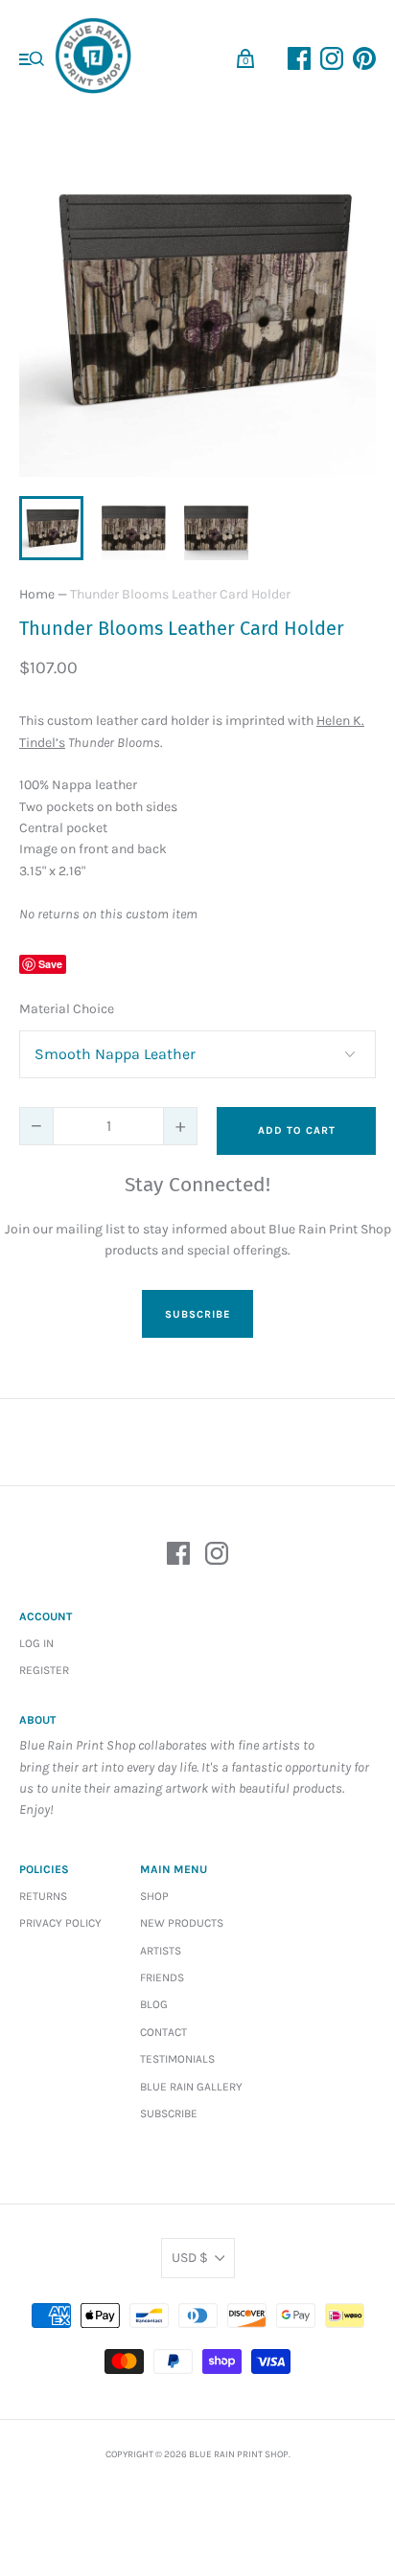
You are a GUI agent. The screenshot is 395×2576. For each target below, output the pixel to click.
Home (37, 594)
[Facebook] (178, 1557)
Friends (162, 1977)
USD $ (190, 2258)
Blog (154, 2004)
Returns (43, 1896)
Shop (154, 1896)
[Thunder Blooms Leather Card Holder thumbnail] (51, 528)
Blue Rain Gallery (191, 2087)
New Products (182, 1923)
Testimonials (177, 2059)
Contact (163, 2032)
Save (50, 964)
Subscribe (169, 2113)
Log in (36, 1643)
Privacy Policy (60, 1923)
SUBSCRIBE (197, 1314)
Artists (161, 1951)
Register (44, 1670)
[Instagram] (217, 1557)
